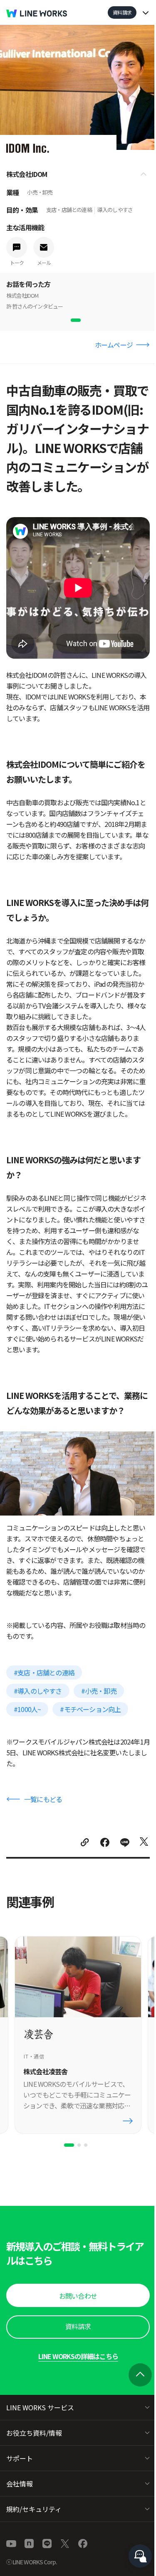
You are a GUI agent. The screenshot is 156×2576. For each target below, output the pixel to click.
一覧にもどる (43, 1799)
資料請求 (122, 12)
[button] (78, 2295)
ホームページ (114, 345)
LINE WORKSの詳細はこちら (78, 2356)
